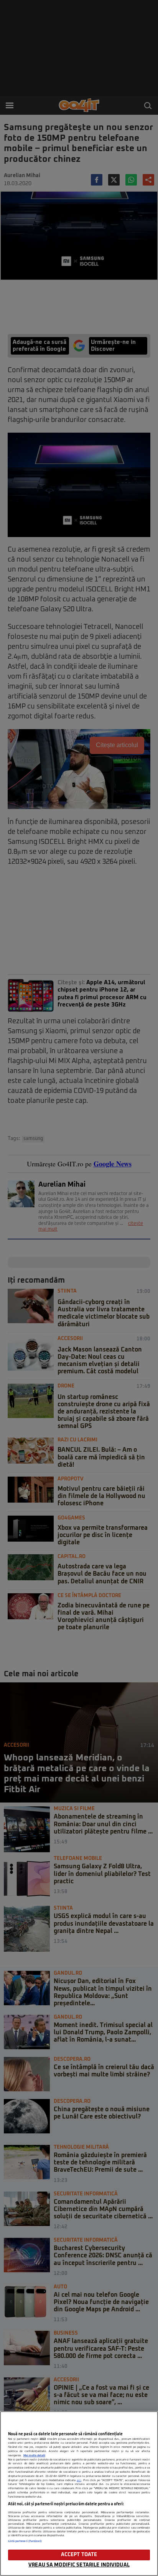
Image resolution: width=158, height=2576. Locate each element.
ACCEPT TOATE (79, 2555)
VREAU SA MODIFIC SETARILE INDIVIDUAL (79, 2565)
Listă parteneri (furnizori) (25, 2541)
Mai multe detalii (34, 2456)
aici (79, 2480)
